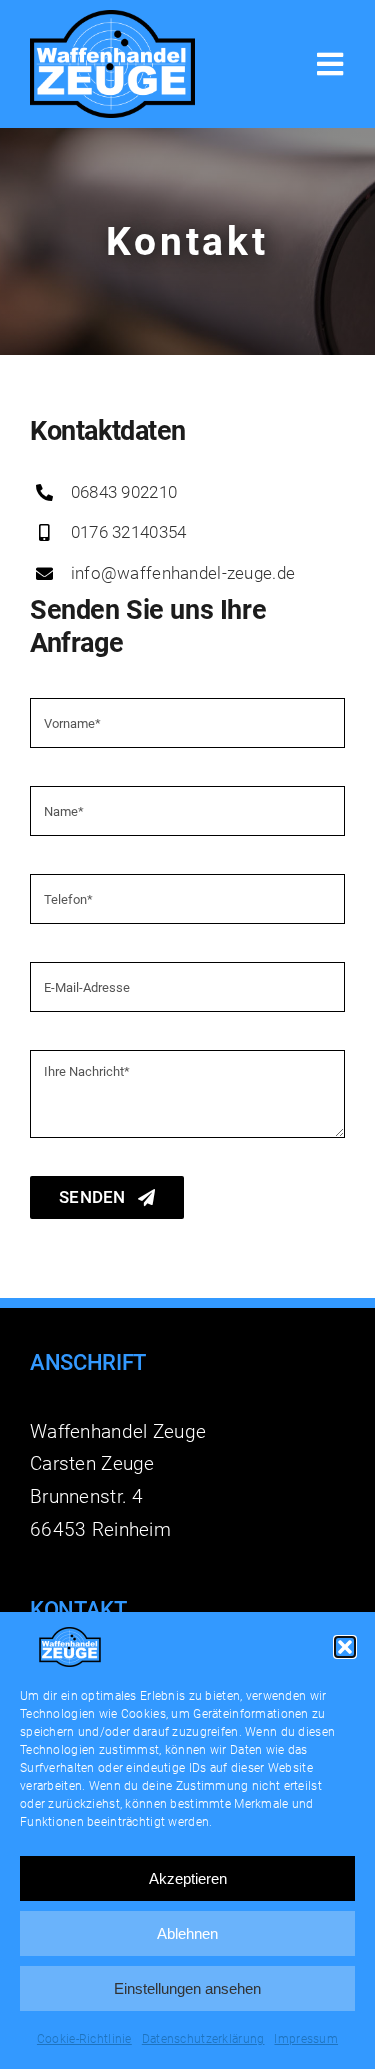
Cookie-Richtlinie (84, 2039)
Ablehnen (187, 1933)
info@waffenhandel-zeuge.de (183, 573)
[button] (345, 1647)
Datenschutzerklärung (203, 2039)
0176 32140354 (129, 532)
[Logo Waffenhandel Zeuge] (112, 19)
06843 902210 (124, 492)
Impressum (306, 2039)
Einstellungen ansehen (187, 1988)
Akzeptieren (188, 1878)
